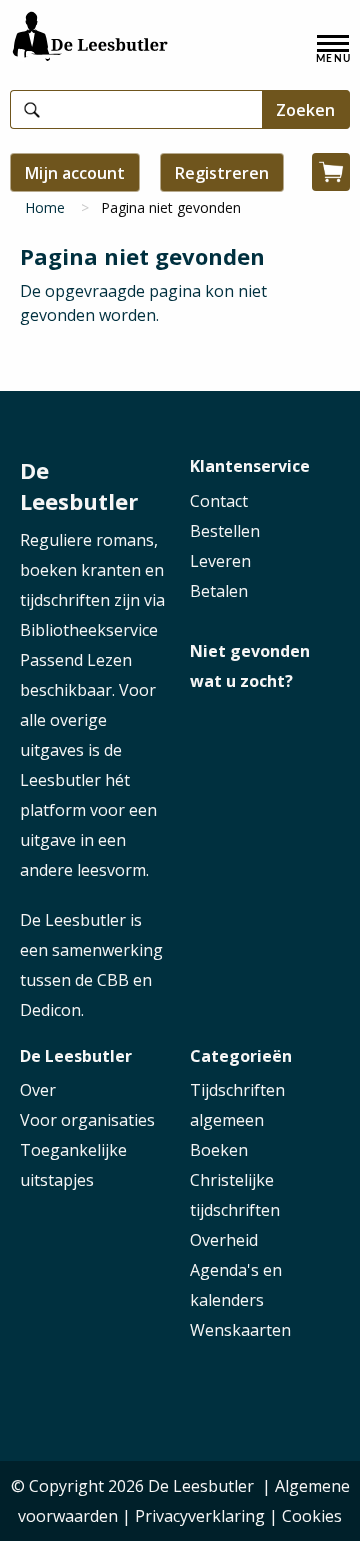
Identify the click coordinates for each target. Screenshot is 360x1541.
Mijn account (75, 173)
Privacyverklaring (200, 1516)
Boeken (219, 1150)
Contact (219, 501)
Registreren (222, 173)
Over (38, 1090)
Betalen (219, 591)
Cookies (312, 1516)
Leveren (220, 561)
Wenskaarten (240, 1330)
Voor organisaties (87, 1120)
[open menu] (333, 49)
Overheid (224, 1240)
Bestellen (225, 531)
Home (45, 207)
